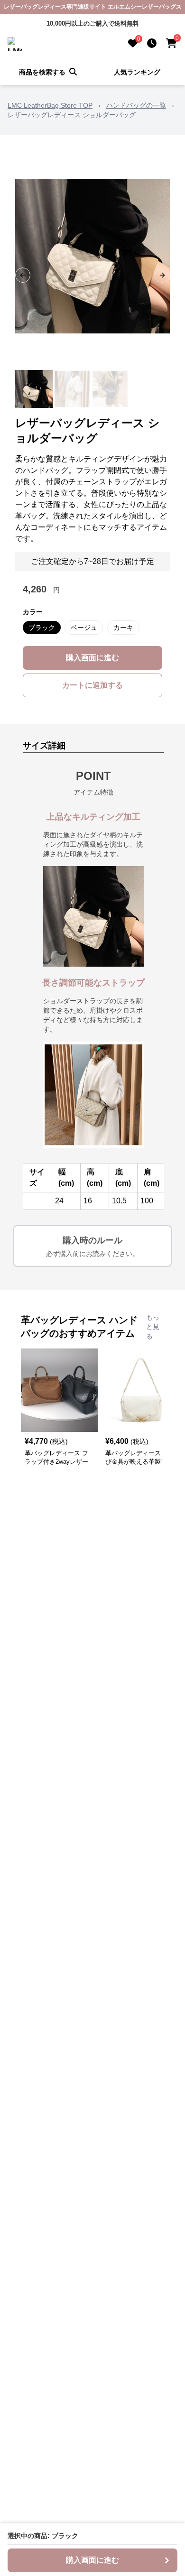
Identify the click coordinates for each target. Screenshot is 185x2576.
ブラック (42, 628)
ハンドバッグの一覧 (136, 105)
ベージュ (84, 628)
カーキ (123, 628)
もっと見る (153, 1327)
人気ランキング (137, 72)
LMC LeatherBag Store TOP (50, 105)
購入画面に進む (92, 658)
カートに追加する (92, 685)
